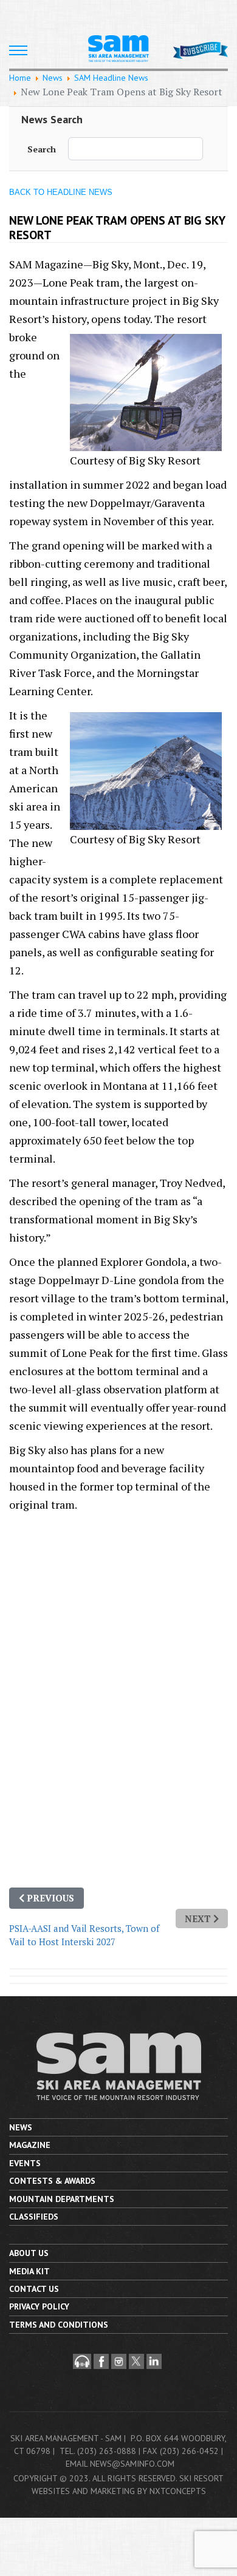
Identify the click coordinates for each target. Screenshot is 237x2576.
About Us (29, 2253)
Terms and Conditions (59, 2325)
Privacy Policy (39, 2306)
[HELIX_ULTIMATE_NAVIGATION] (18, 50)
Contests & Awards (52, 2181)
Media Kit (29, 2271)
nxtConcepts (178, 2491)
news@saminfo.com (132, 2464)
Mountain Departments (62, 2199)
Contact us (34, 2289)
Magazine (30, 2145)
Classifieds (34, 2217)
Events (25, 2163)
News (21, 2127)
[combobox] (136, 149)
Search (42, 149)
